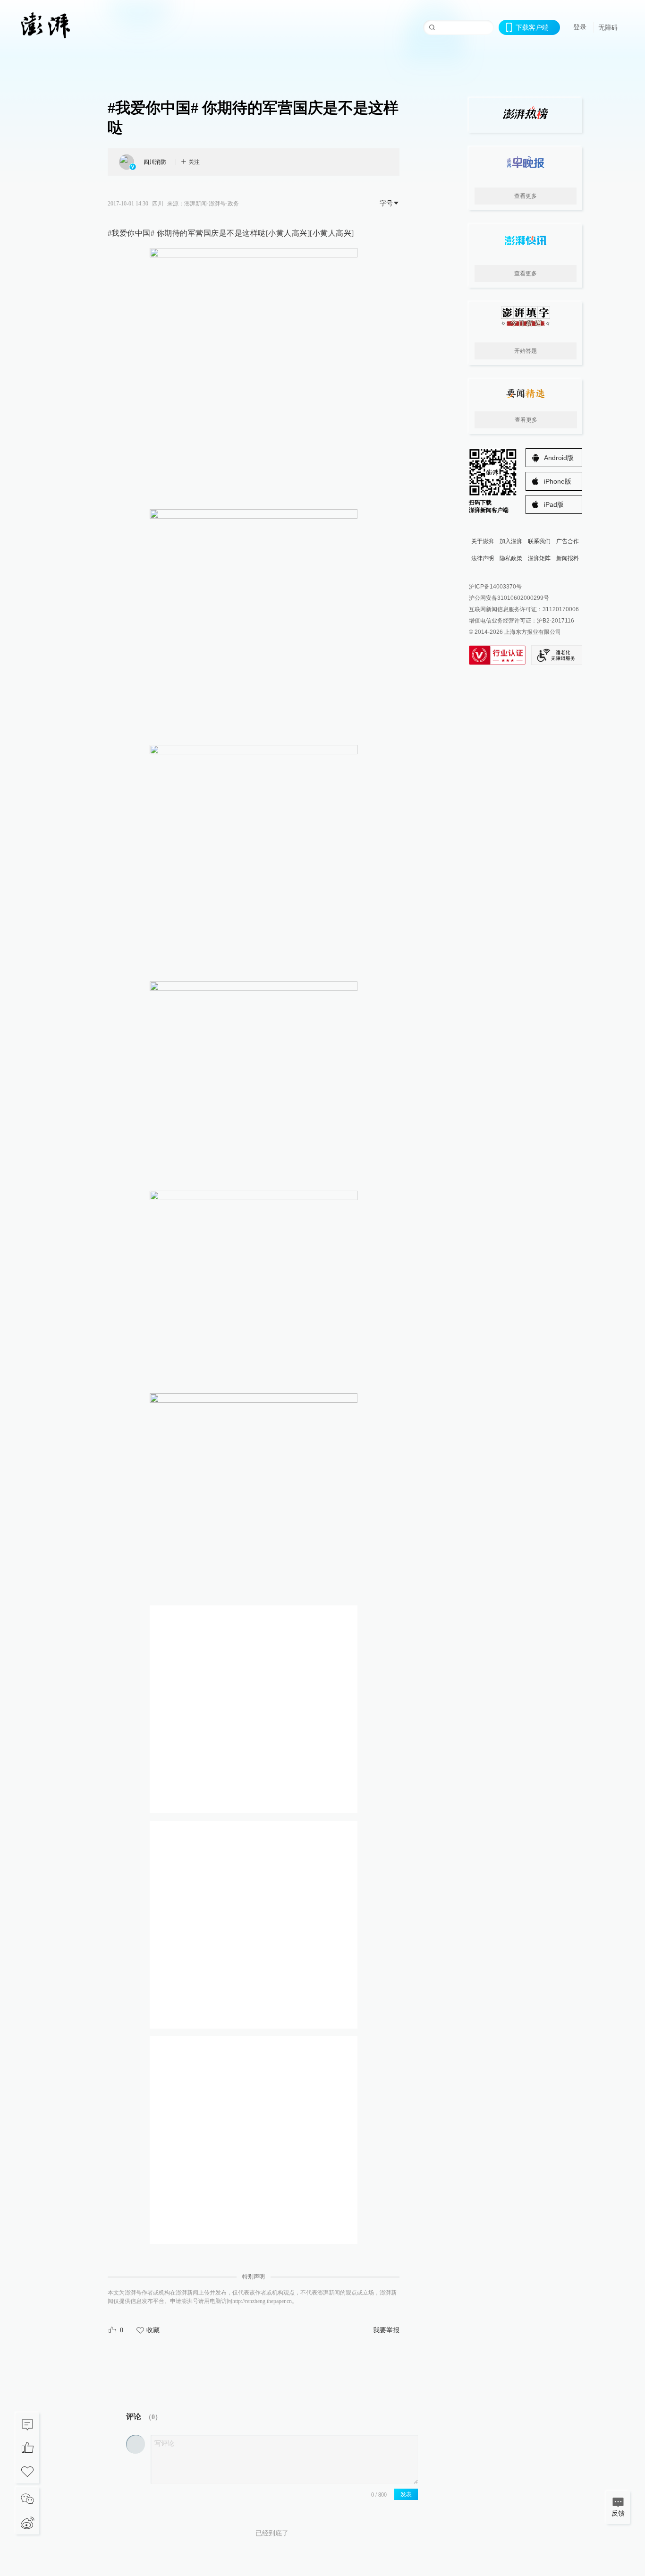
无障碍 (608, 27)
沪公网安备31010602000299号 (509, 598)
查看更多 (526, 196)
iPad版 (554, 504)
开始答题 (526, 351)
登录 (580, 27)
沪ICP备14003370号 (495, 587)
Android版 (559, 458)
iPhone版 (558, 481)
